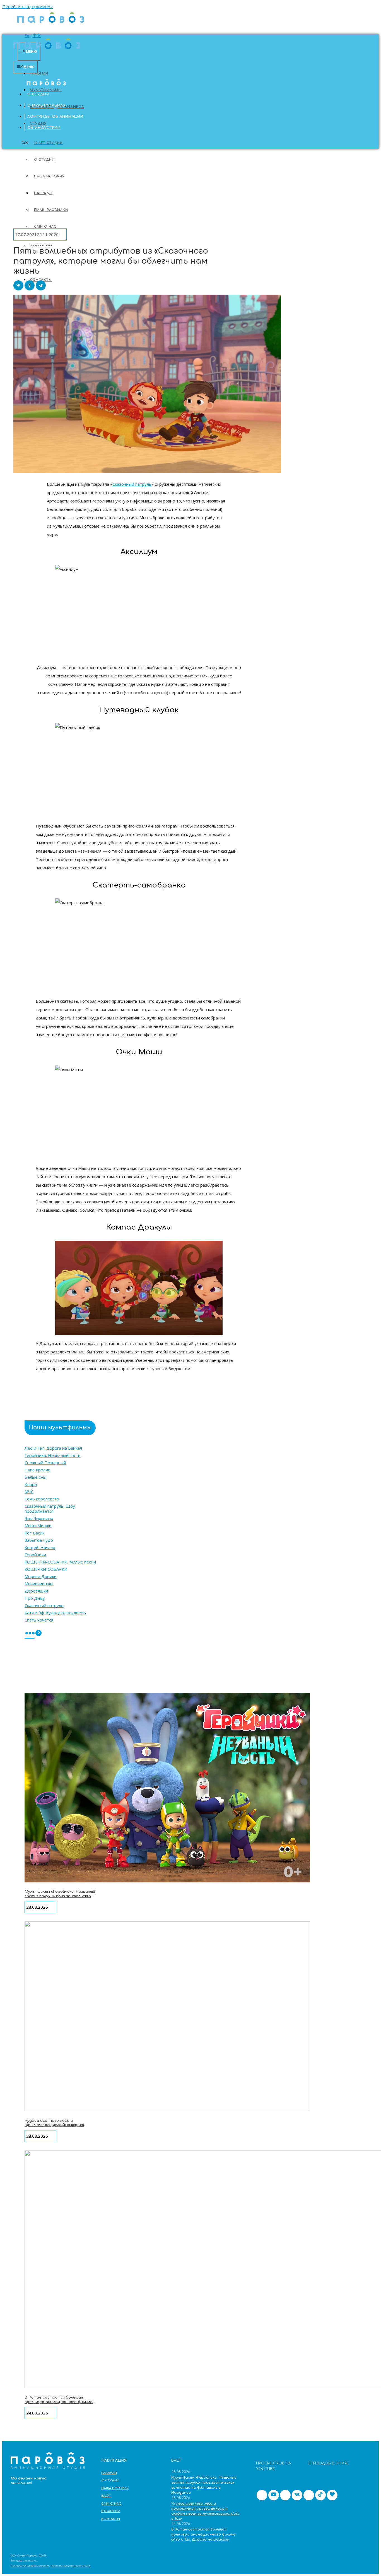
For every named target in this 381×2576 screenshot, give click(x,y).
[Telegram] (41, 285)
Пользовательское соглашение (30, 2566)
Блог (106, 2496)
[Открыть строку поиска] (25, 143)
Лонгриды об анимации (55, 117)
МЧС (29, 1492)
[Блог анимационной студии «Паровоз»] (51, 25)
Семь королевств (42, 1499)
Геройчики (35, 1555)
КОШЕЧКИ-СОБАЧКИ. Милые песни (60, 1562)
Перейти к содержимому (27, 6)
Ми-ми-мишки (39, 1584)
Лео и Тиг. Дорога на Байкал (53, 1448)
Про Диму (35, 1598)
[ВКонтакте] (18, 285)
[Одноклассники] (30, 285)
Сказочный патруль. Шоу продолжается (50, 1509)
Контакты (111, 2519)
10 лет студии (48, 143)
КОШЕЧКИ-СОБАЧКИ (46, 1569)
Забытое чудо (39, 1540)
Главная (39, 73)
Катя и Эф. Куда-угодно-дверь (55, 1613)
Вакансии (111, 2511)
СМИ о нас (111, 2504)
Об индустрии (44, 128)
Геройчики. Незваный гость (53, 1455)
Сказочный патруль (132, 484)
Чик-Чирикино (39, 1518)
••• (30, 1634)
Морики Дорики (41, 1576)
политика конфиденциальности (70, 2566)
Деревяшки (36, 1591)
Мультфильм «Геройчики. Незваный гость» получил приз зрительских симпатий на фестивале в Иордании (60, 1898)
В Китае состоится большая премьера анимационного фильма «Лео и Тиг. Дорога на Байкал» (59, 2402)
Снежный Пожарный (45, 1463)
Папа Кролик (37, 1470)
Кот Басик (34, 1533)
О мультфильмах (47, 105)
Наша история (115, 2488)
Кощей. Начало (40, 1547)
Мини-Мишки (38, 1526)
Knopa (31, 1484)
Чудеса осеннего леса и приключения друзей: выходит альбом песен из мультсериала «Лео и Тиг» (56, 2127)
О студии (38, 94)
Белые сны (35, 1477)
